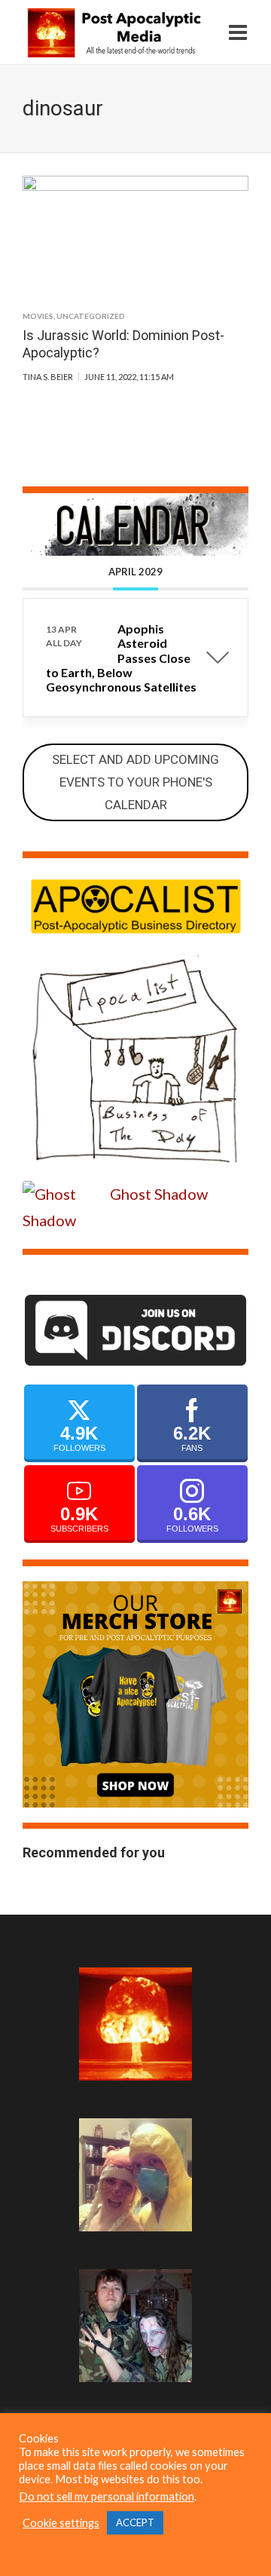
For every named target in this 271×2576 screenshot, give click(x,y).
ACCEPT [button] (135, 2522)
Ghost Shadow (159, 1194)
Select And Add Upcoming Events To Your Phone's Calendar (135, 782)
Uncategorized (91, 316)
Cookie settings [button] (61, 2523)
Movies (38, 316)
